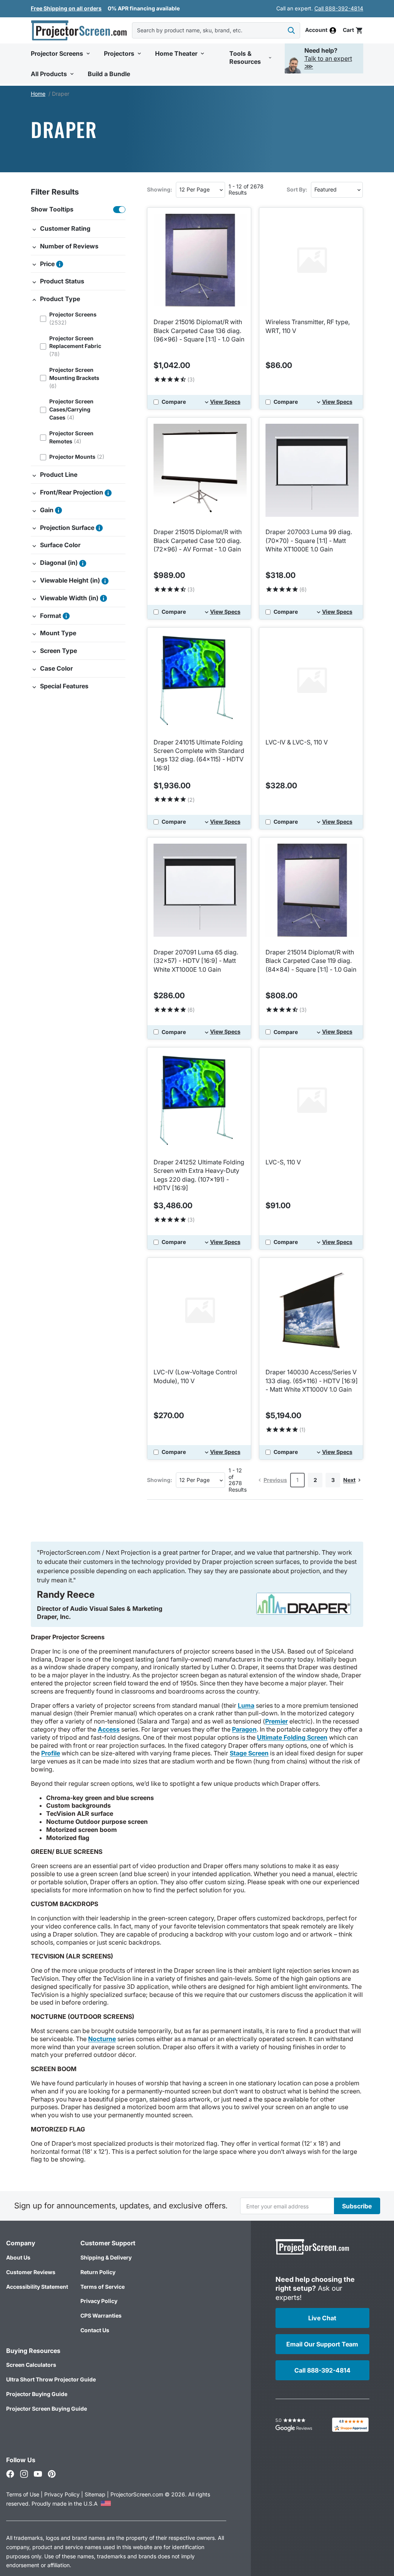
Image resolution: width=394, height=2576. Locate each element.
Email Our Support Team (322, 2344)
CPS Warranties (101, 2315)
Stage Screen (249, 1753)
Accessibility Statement (37, 2287)
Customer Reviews (31, 2272)
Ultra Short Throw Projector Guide (51, 2379)
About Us (18, 2257)
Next (349, 1480)
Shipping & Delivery (106, 2257)
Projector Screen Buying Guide (47, 2409)
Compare (174, 402)
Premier (276, 1721)
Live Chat (322, 2318)
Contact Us (95, 2330)
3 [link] (333, 1480)
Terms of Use (23, 2494)
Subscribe (357, 2206)
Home (38, 94)
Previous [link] (275, 1480)
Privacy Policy (99, 2301)
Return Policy (98, 2272)
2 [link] (315, 1480)
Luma (246, 1705)
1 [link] (297, 1480)
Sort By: (297, 189)
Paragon (244, 1729)
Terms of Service (103, 2287)
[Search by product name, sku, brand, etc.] (291, 30)
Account (316, 30)
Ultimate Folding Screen (292, 1737)
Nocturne (102, 2039)
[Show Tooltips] (119, 210)
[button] (353, 30)
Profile (51, 1753)
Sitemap (95, 2494)
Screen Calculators (31, 2365)
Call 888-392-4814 (339, 8)
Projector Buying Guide (37, 2394)
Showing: (160, 189)
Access (109, 1729)
